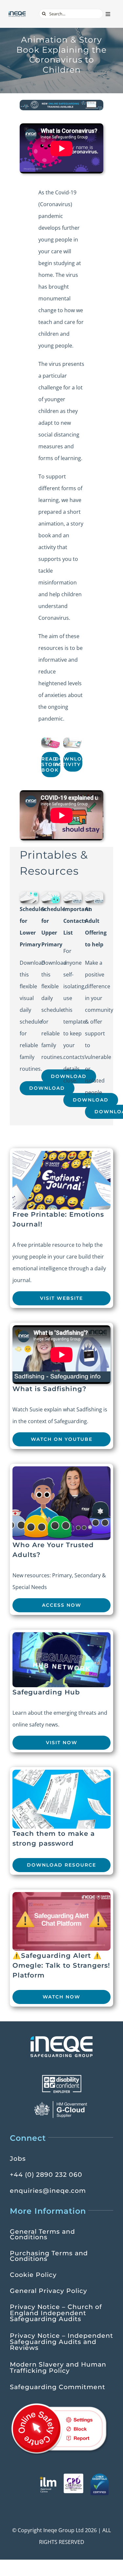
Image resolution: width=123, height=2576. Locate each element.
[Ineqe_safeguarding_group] (17, 13)
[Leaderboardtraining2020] (61, 102)
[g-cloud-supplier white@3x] (62, 2103)
